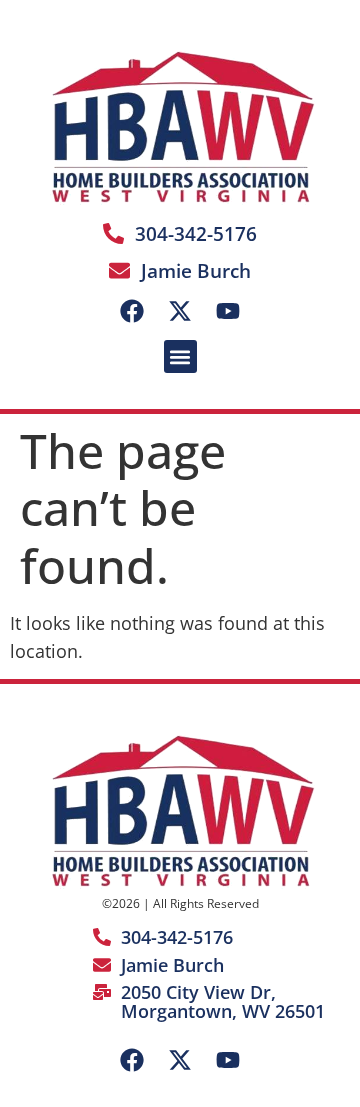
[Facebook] (132, 311)
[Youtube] (228, 311)
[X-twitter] (180, 311)
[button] (180, 356)
